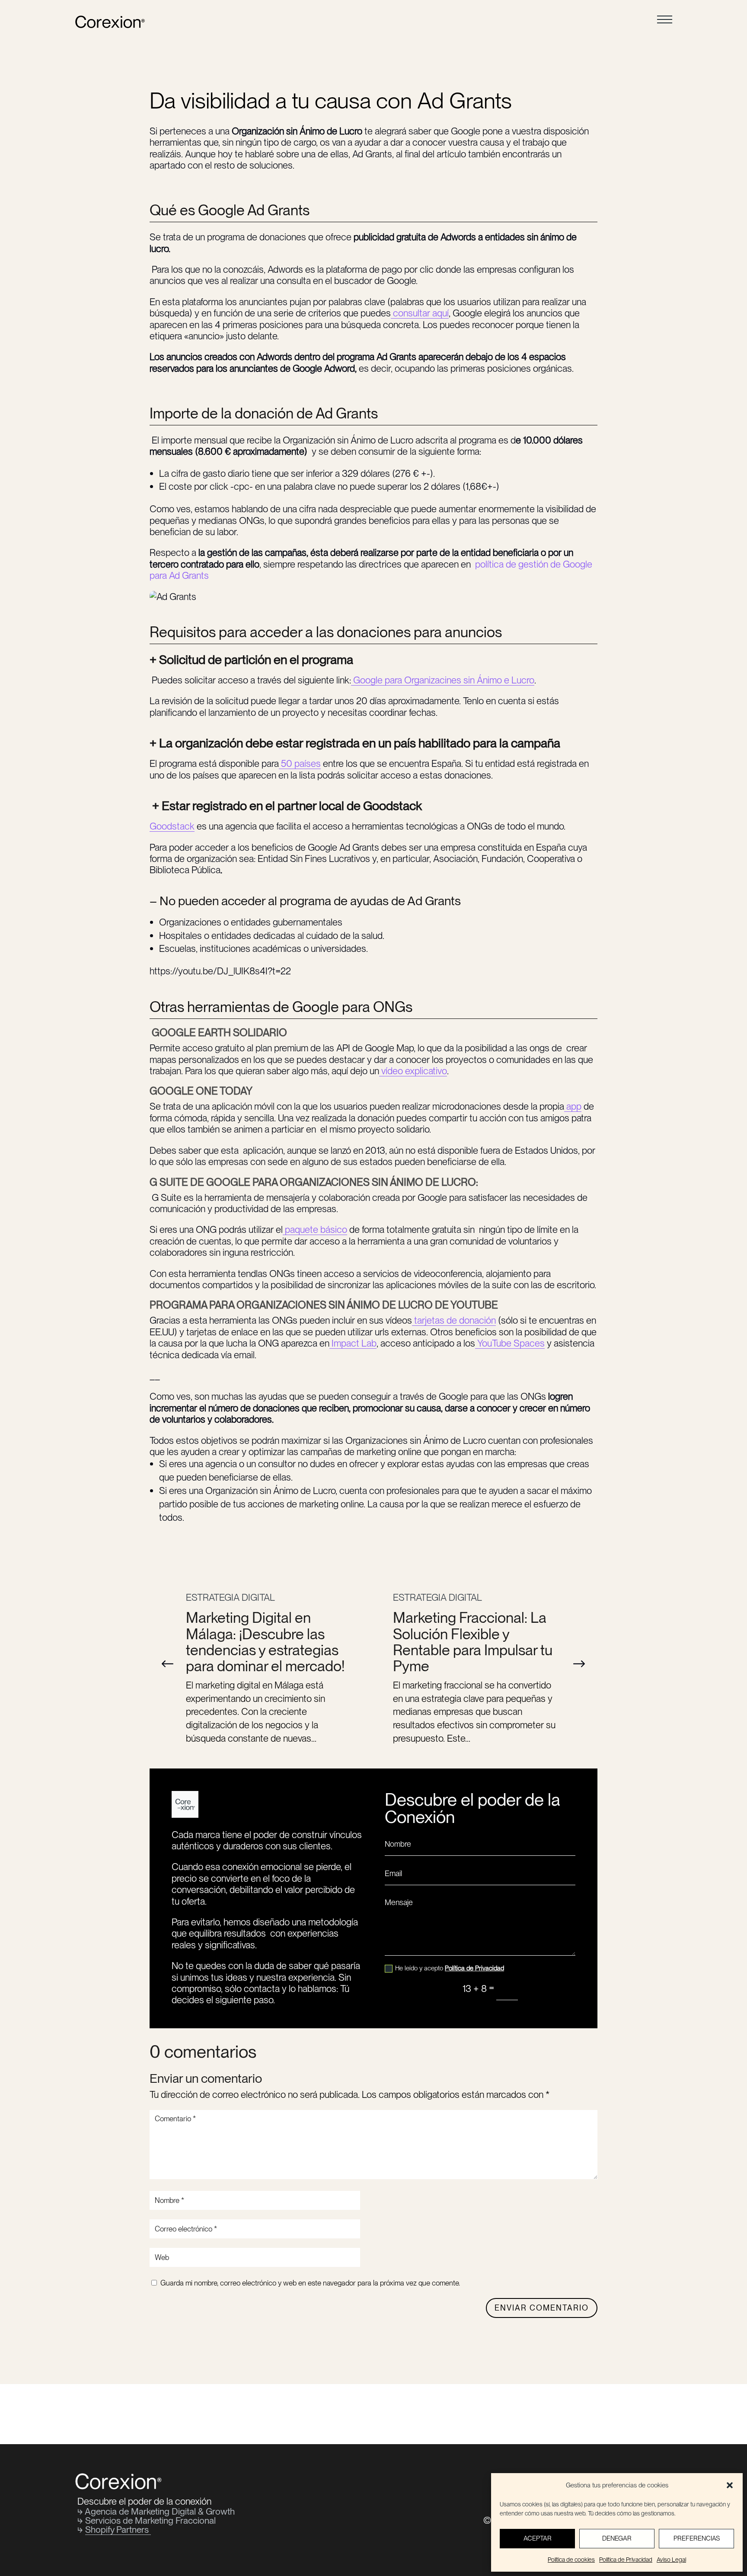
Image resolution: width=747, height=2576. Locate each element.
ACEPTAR (538, 2538)
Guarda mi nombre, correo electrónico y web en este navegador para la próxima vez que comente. (310, 2283)
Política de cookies (571, 2560)
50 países (300, 763)
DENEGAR (617, 2538)
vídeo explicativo (413, 1071)
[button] (579, 1664)
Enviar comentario (542, 2308)
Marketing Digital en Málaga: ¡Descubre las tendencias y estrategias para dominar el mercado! (265, 1642)
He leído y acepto (450, 1968)
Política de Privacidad (626, 2560)
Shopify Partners (118, 2530)
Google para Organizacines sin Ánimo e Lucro (443, 680)
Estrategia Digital (230, 1597)
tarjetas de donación (454, 1320)
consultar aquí (420, 313)
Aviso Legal (671, 2560)
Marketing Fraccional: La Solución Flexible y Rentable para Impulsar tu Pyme (473, 1642)
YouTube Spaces (510, 1343)
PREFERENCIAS (697, 2538)
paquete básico (315, 1229)
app (573, 1106)
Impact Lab (353, 1343)
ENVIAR (551, 1988)
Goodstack (172, 826)
